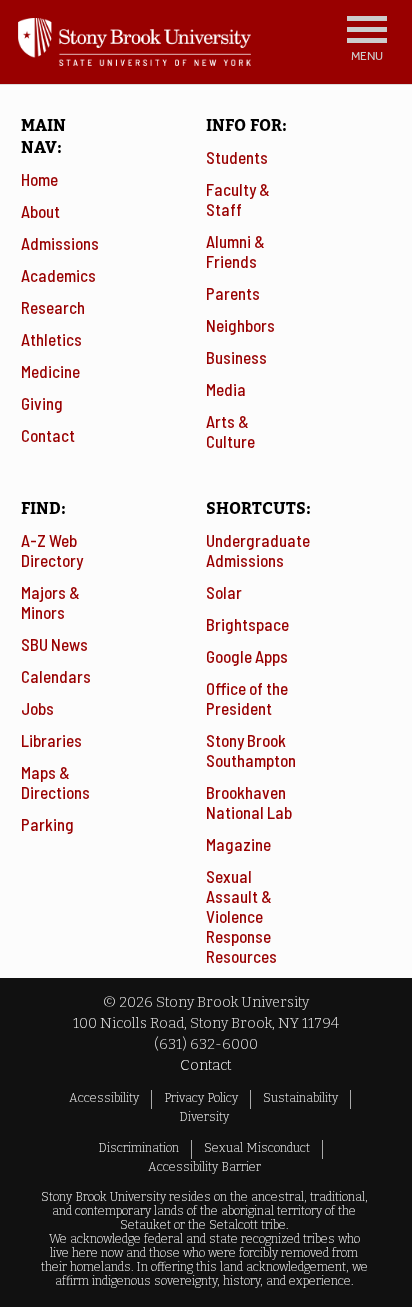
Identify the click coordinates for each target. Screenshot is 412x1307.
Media (226, 389)
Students (237, 157)
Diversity (204, 1117)
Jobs (37, 708)
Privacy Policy (201, 1098)
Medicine (50, 371)
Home (39, 179)
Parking (47, 824)
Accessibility (104, 1098)
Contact (48, 435)
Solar (224, 592)
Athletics (51, 339)
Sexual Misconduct (257, 1148)
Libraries (51, 740)
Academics (58, 275)
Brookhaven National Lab (249, 802)
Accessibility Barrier (204, 1167)
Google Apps (247, 656)
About (40, 211)
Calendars (56, 676)
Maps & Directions (55, 782)
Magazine (238, 844)
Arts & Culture (230, 431)
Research (53, 307)
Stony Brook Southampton (251, 750)
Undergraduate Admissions (258, 550)
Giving (42, 403)
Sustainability (300, 1098)
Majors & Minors (50, 602)
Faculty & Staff (238, 199)
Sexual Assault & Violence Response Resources (241, 916)
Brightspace (247, 624)
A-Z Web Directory (52, 550)
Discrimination (138, 1148)
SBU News (54, 644)
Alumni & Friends (235, 251)
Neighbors (240, 325)
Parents (233, 293)
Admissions (60, 243)
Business (236, 357)
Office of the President (247, 698)
